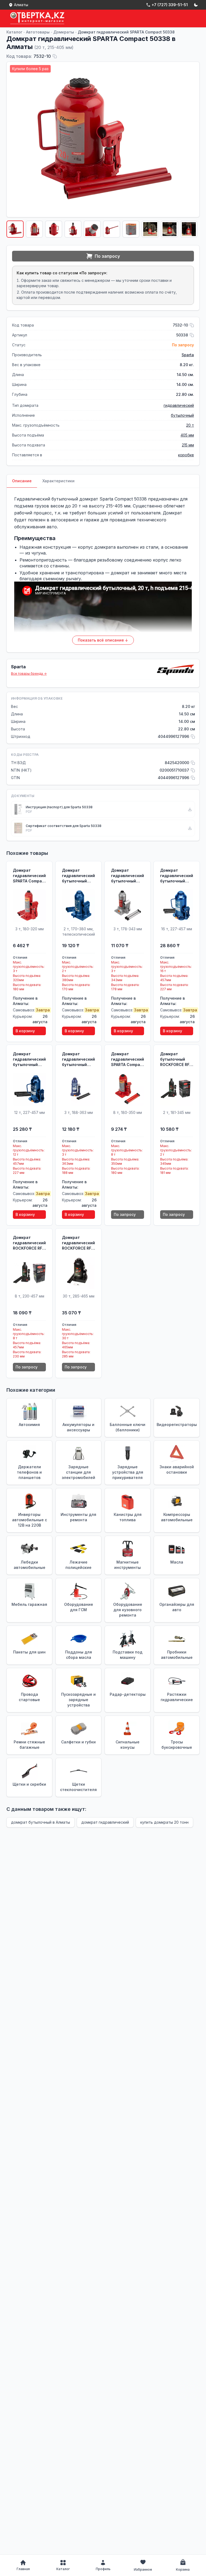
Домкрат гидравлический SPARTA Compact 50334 (128, 1059)
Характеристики (58, 481)
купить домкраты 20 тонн (164, 1822)
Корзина (183, 2569)
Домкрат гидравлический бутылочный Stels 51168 (177, 876)
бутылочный (182, 415)
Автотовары (38, 32)
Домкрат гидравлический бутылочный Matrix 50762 (128, 876)
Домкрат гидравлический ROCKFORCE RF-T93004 (78, 1243)
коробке (186, 455)
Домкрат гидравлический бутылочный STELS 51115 (78, 876)
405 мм (187, 435)
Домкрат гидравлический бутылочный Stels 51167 (29, 1059)
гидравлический (179, 405)
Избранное (143, 2569)
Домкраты (64, 32)
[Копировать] (55, 56)
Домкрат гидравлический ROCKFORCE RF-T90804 (29, 1243)
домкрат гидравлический (105, 1822)
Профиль (103, 2569)
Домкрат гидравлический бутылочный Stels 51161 (78, 1059)
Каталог (14, 32)
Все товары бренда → (29, 674)
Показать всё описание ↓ (103, 640)
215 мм (188, 445)
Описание (22, 481)
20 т (190, 425)
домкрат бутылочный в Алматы (41, 1822)
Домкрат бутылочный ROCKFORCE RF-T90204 (176, 1059)
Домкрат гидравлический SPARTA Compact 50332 (29, 876)
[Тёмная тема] (196, 5)
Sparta (188, 355)
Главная (23, 2569)
